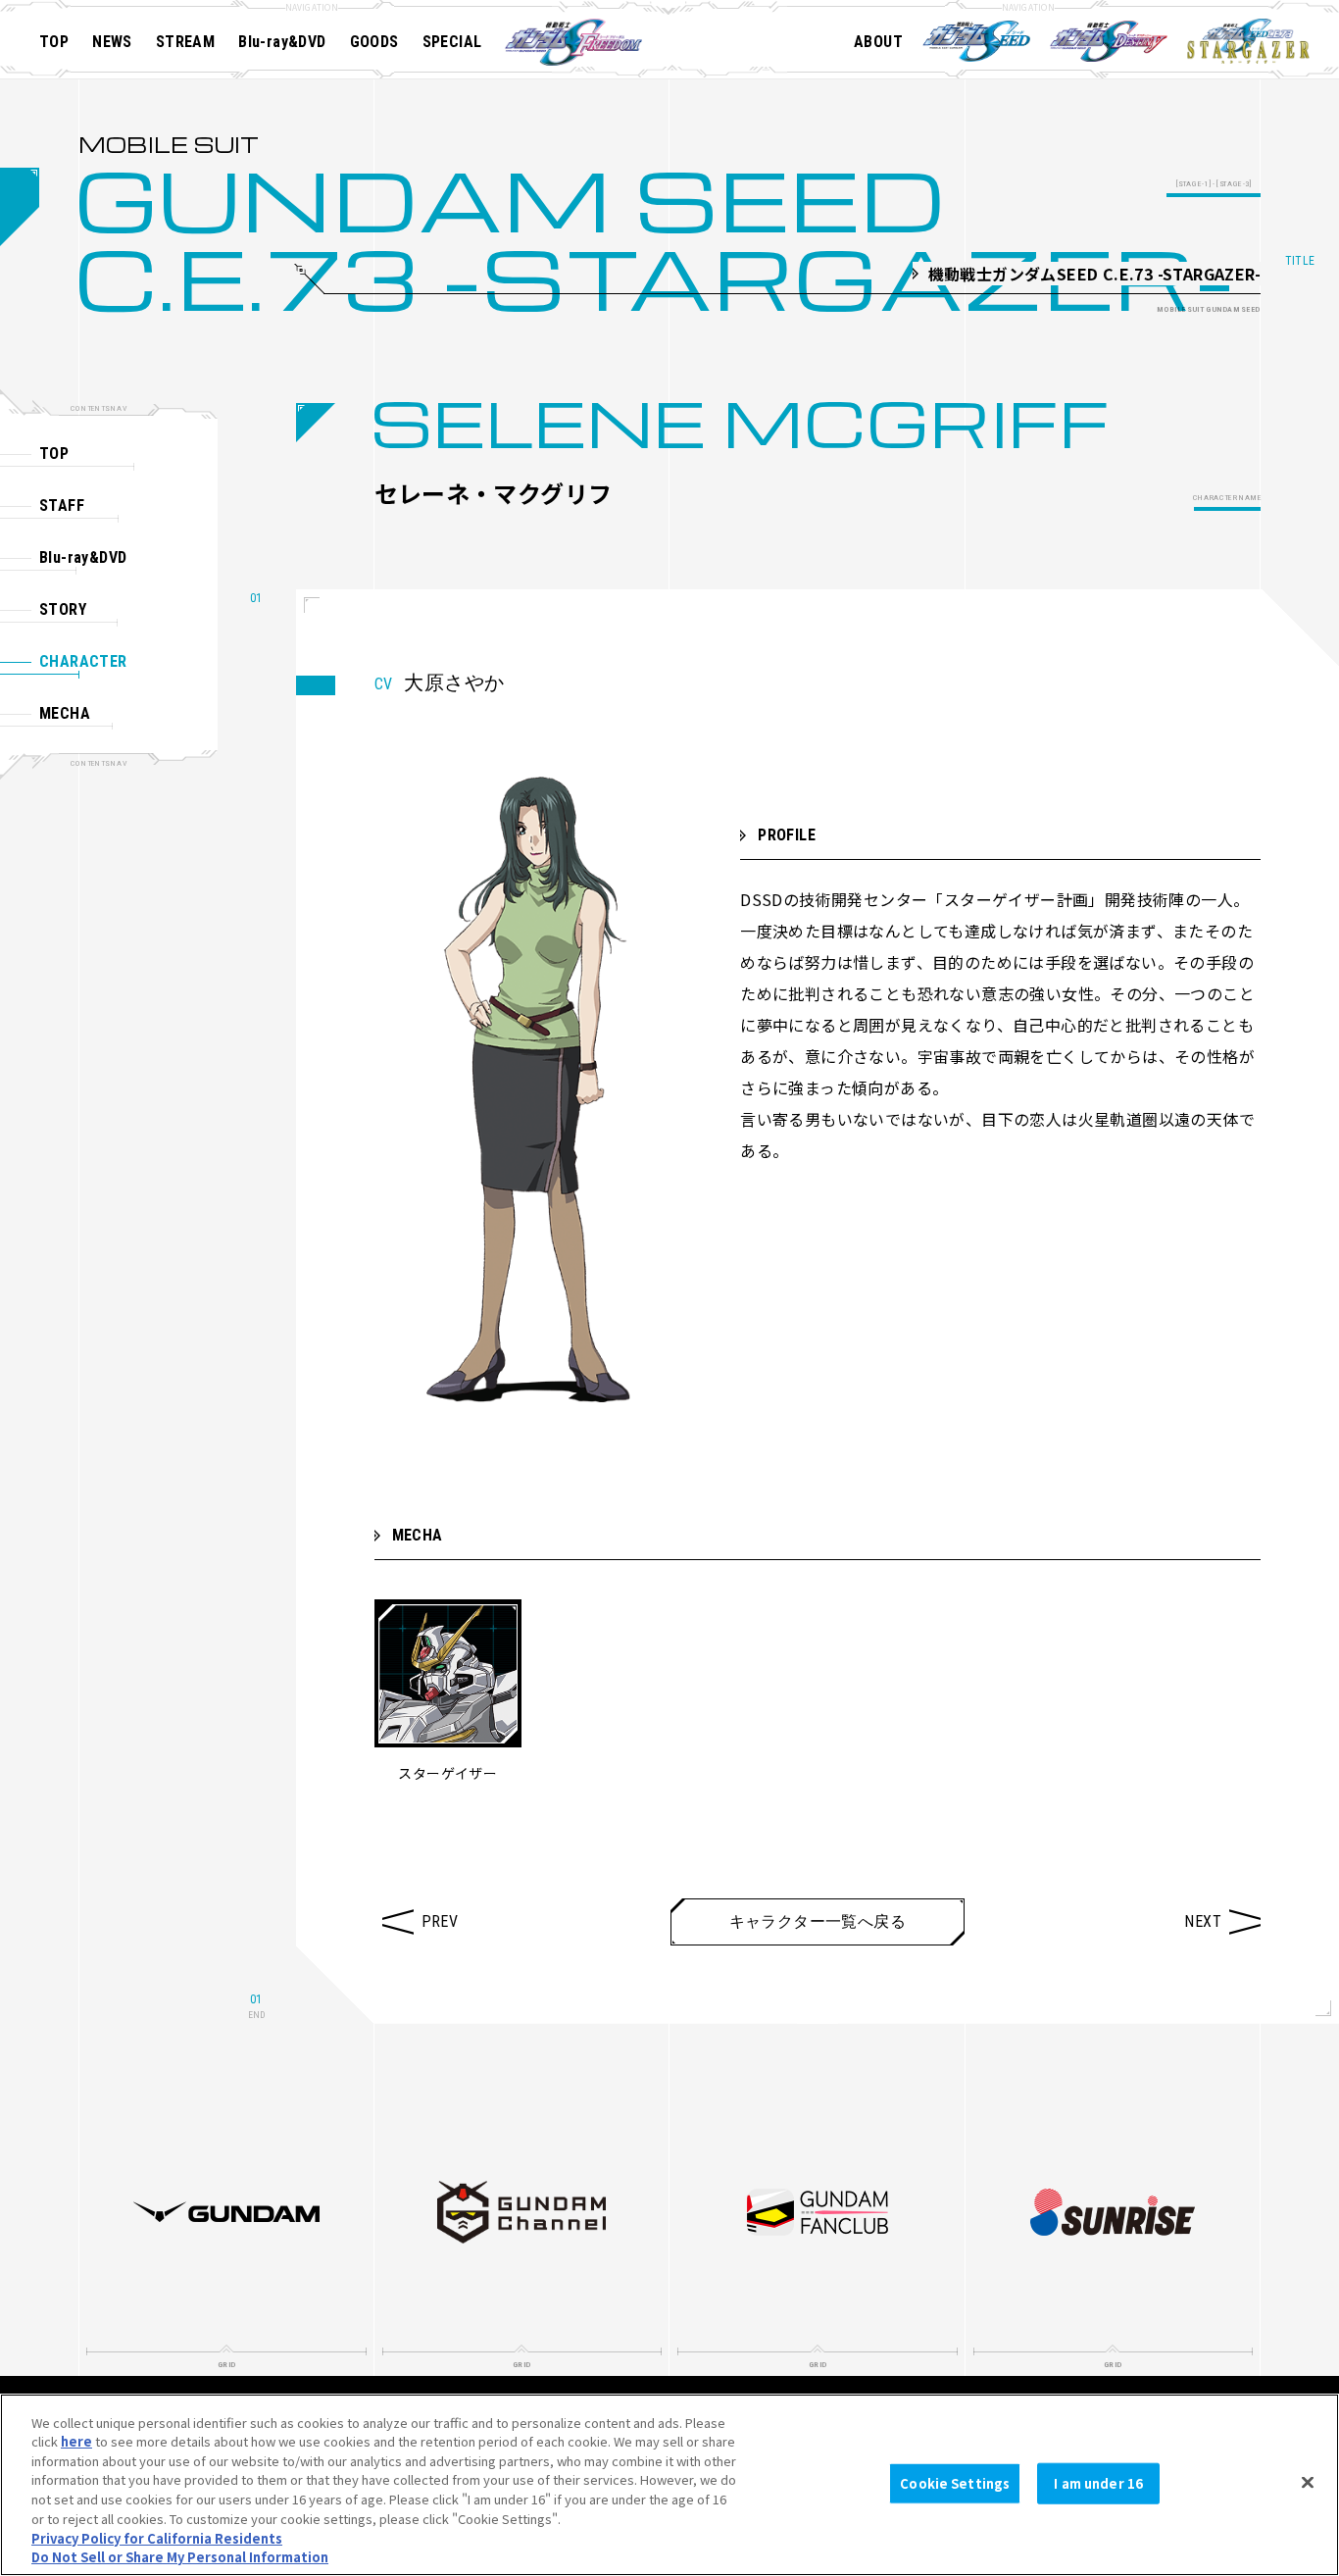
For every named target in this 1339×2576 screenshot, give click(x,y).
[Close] (1308, 2482)
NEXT (1203, 1921)
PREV (440, 1921)
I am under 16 (1098, 2483)
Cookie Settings (955, 2483)
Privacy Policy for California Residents (157, 2537)
